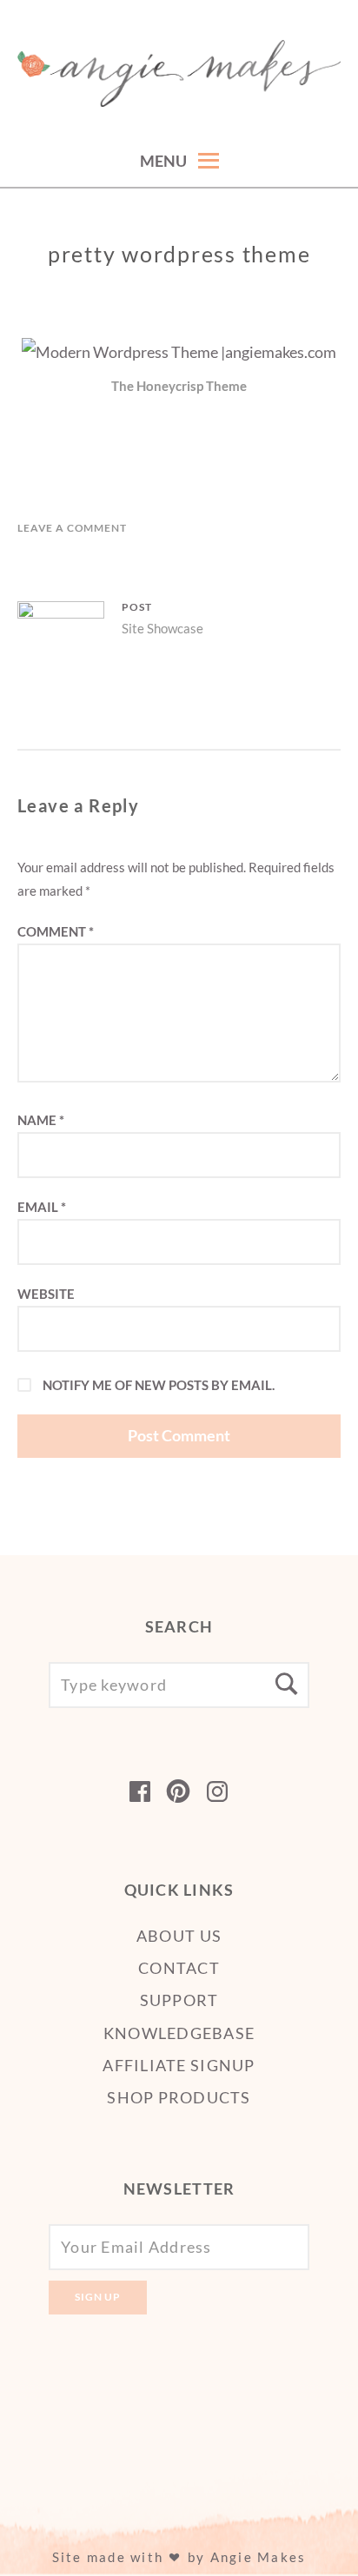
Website (46, 1294)
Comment (56, 931)
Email (42, 1207)
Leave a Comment (72, 528)
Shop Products (179, 2097)
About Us (179, 1936)
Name (41, 1120)
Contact (179, 1968)
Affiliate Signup (179, 2065)
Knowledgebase (179, 2033)
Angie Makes (259, 2557)
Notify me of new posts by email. (159, 1385)
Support (179, 2000)
